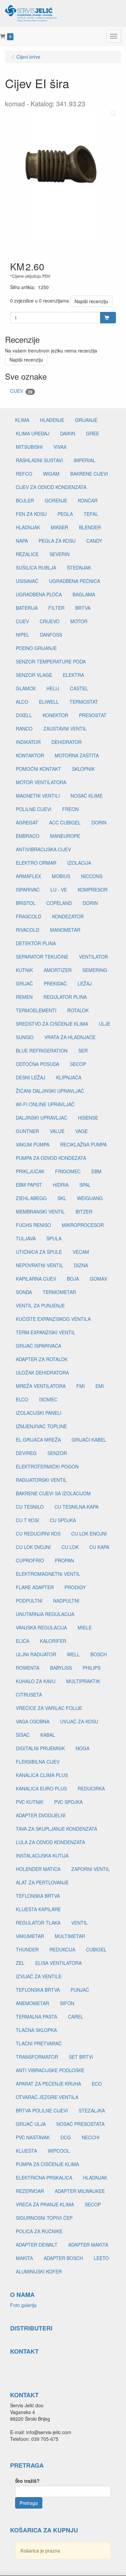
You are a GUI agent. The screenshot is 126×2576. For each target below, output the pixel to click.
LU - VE (59, 890)
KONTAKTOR (30, 755)
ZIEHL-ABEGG (31, 1198)
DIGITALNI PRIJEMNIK (40, 1748)
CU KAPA (99, 1547)
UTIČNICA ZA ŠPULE (39, 1252)
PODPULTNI (29, 1601)
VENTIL (79, 1923)
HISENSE (88, 1118)
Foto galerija (23, 2305)
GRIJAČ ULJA (31, 2124)
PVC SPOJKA (68, 1802)
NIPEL (23, 635)
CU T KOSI (27, 1520)
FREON (70, 809)
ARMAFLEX (28, 876)
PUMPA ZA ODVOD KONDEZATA (51, 1158)
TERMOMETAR (59, 1292)
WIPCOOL (59, 2151)
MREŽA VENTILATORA (41, 1386)
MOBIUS (61, 876)
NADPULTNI (66, 1601)
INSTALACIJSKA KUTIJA (42, 1856)
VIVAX (60, 447)
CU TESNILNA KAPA (76, 1507)
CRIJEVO (50, 621)
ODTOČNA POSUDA (37, 1064)
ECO (97, 2084)
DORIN (99, 822)
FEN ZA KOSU (31, 514)
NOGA (82, 1748)
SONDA (24, 1292)
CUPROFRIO (30, 1560)
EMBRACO (28, 836)
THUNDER (27, 1949)
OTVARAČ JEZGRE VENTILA (47, 2097)
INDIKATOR (28, 742)
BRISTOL (26, 903)
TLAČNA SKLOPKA (36, 2030)
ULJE (104, 1024)
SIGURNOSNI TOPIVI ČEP (44, 2218)
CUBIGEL (96, 1949)
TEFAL (91, 514)
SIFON (67, 2003)
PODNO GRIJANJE (36, 648)
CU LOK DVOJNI (33, 1547)
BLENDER (90, 527)
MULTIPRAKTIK (83, 1681)
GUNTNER (27, 1131)
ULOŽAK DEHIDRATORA (42, 1373)
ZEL (20, 1963)
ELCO (22, 1399)
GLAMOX (26, 688)
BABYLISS (61, 1668)
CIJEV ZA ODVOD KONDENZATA (51, 487)
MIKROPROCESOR (83, 1225)
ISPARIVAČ (28, 890)
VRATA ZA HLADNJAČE (70, 1037)
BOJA (73, 1279)
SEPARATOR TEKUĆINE (42, 957)
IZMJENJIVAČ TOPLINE (41, 1426)
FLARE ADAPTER (35, 1587)
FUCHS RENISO (33, 1225)
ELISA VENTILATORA (58, 1963)
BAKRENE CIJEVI (89, 474)
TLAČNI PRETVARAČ (39, 2043)
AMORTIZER (58, 970)
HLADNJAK (28, 527)
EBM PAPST (29, 1185)
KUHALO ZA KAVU (36, 1681)
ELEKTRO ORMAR (36, 863)
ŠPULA (54, 1238)
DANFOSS (51, 635)
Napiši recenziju (91, 301)
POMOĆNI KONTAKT (38, 769)
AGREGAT (27, 822)
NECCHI (91, 2137)
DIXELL (24, 715)
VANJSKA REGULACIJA (41, 1627)
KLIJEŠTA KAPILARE (38, 1909)
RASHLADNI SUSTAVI (39, 460)
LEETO (101, 2258)
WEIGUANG (90, 1198)
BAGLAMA (84, 594)
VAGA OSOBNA (33, 1721)
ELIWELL (49, 702)
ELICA (23, 1641)
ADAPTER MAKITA (88, 2245)
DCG (66, 2137)
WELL (73, 1654)
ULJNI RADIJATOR (36, 1654)
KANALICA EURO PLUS (41, 1788)
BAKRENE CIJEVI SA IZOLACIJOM (53, 1493)
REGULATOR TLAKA (38, 1923)
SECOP (78, 1064)
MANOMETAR (65, 930)
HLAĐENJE (52, 420)
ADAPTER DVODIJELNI (41, 1815)
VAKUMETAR (30, 1936)
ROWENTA (28, 1668)
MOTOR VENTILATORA (41, 782)
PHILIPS (92, 1668)
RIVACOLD (28, 930)
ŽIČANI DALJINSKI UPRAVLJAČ (50, 1091)
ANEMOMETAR (32, 2003)
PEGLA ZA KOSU (57, 541)
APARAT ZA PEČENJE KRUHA (48, 2084)
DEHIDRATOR (67, 742)
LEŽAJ (85, 983)
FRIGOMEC (68, 1171)
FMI (80, 1386)
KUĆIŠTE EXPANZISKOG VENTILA (53, 1319)
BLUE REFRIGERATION (42, 1051)
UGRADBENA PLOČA (39, 594)
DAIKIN (68, 433)
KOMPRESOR (93, 890)
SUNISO (25, 1037)
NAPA (22, 541)
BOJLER (25, 500)
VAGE (81, 1131)
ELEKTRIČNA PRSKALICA (44, 2178)
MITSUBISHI (29, 447)
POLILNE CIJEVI (34, 809)
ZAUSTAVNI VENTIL (65, 729)
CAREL (76, 2017)
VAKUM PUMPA (33, 1144)
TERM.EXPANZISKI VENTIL (46, 1332)
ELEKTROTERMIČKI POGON (47, 1466)
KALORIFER (53, 1641)
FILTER (56, 608)
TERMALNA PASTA (36, 2017)
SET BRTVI (81, 2057)
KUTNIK (24, 970)
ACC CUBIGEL (65, 822)
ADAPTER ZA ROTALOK (42, 1359)
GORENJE (56, 500)
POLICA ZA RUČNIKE (39, 2231)
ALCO (22, 702)
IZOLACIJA (79, 863)
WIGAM (51, 474)
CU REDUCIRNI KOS (38, 1534)
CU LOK (70, 1547)
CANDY (94, 541)
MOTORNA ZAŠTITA (77, 755)
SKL (62, 1198)
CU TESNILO (30, 1507)
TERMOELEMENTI (36, 1010)
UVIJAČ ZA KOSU (79, 1721)
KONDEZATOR (68, 916)
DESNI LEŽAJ (31, 1077)
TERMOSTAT (84, 702)
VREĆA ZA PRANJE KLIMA (45, 2204)
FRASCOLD (29, 916)
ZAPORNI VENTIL (91, 1869)
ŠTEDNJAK (79, 568)
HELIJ (53, 688)
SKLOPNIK (83, 769)
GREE (93, 433)
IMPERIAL (85, 460)
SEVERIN (59, 554)
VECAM (81, 1252)
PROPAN (64, 1560)
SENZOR (57, 1453)
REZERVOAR (30, 2191)
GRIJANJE (86, 420)
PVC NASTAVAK (33, 2137)
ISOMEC (48, 1399)
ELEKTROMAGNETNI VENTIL (48, 1574)
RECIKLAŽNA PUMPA (83, 1144)
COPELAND (59, 903)
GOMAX (98, 1279)
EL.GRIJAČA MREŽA (38, 1440)
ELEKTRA (73, 675)
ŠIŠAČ (23, 1735)
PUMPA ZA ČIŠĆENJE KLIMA (47, 2164)
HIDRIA (61, 1185)
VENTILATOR (93, 957)
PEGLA (65, 514)
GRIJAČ (24, 983)
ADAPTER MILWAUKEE (80, 2191)
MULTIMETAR (70, 1936)
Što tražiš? (27, 2481)
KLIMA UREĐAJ (33, 433)
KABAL (48, 1735)
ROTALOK (78, 1010)
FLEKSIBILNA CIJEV (38, 1762)
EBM (96, 1171)
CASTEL (79, 688)
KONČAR (88, 500)
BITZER (84, 1212)
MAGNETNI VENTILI (38, 796)
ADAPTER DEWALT (37, 2245)
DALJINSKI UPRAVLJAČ (41, 1118)
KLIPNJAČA (69, 1077)
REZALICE (27, 554)
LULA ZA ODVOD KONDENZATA (50, 1842)
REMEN (24, 997)
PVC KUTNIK (30, 1802)
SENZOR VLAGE (34, 675)
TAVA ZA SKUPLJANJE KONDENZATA (56, 1829)
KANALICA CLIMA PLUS (42, 1775)
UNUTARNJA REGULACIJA (45, 1614)
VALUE (57, 1131)
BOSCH (99, 1654)
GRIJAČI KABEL (89, 1440)
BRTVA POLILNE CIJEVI (42, 2110)
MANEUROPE (65, 836)
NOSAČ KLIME (87, 796)
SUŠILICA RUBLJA (36, 568)
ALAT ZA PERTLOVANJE (42, 1882)
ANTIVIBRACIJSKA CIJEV (43, 849)
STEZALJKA (92, 2110)
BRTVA (83, 608)
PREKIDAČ (55, 983)
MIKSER (59, 527)
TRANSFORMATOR (37, 2057)
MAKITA (24, 2258)
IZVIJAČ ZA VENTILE (39, 1976)
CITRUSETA (29, 1695)
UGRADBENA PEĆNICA (75, 581)
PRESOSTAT (93, 715)
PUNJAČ (80, 1990)
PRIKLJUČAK (30, 1171)
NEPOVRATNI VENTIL (39, 1265)
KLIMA (22, 420)
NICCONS (92, 876)
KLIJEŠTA (26, 2151)
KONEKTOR (55, 715)
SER (83, 1051)
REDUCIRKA (91, 1788)
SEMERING (95, 970)
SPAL (85, 1185)
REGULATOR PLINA (65, 997)
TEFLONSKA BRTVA (38, 1896)
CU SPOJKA (63, 1520)
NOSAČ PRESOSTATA (80, 2124)
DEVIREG (26, 1453)
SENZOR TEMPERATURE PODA (51, 661)
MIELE (85, 1627)
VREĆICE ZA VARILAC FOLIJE (49, 1708)
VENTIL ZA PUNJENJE (40, 1305)
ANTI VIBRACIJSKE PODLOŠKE (50, 2070)
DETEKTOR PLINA (36, 943)
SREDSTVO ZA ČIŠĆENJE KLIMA (52, 1024)
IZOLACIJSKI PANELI (39, 1413)
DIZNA (81, 1265)
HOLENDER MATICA (38, 1869)
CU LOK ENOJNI (89, 1534)
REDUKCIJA (62, 1949)
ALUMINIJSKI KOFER (39, 2271)
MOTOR (79, 621)
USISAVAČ (27, 581)
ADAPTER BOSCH (63, 2258)
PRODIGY (75, 1587)
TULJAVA (26, 1238)
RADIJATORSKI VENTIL (41, 1480)
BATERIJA (27, 608)
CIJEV (21, 391)
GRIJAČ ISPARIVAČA (38, 1346)
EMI (100, 1386)
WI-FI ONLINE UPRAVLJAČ (45, 1104)
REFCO (24, 474)
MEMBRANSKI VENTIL (40, 1212)
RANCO (24, 729)
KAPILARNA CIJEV (36, 1279)
